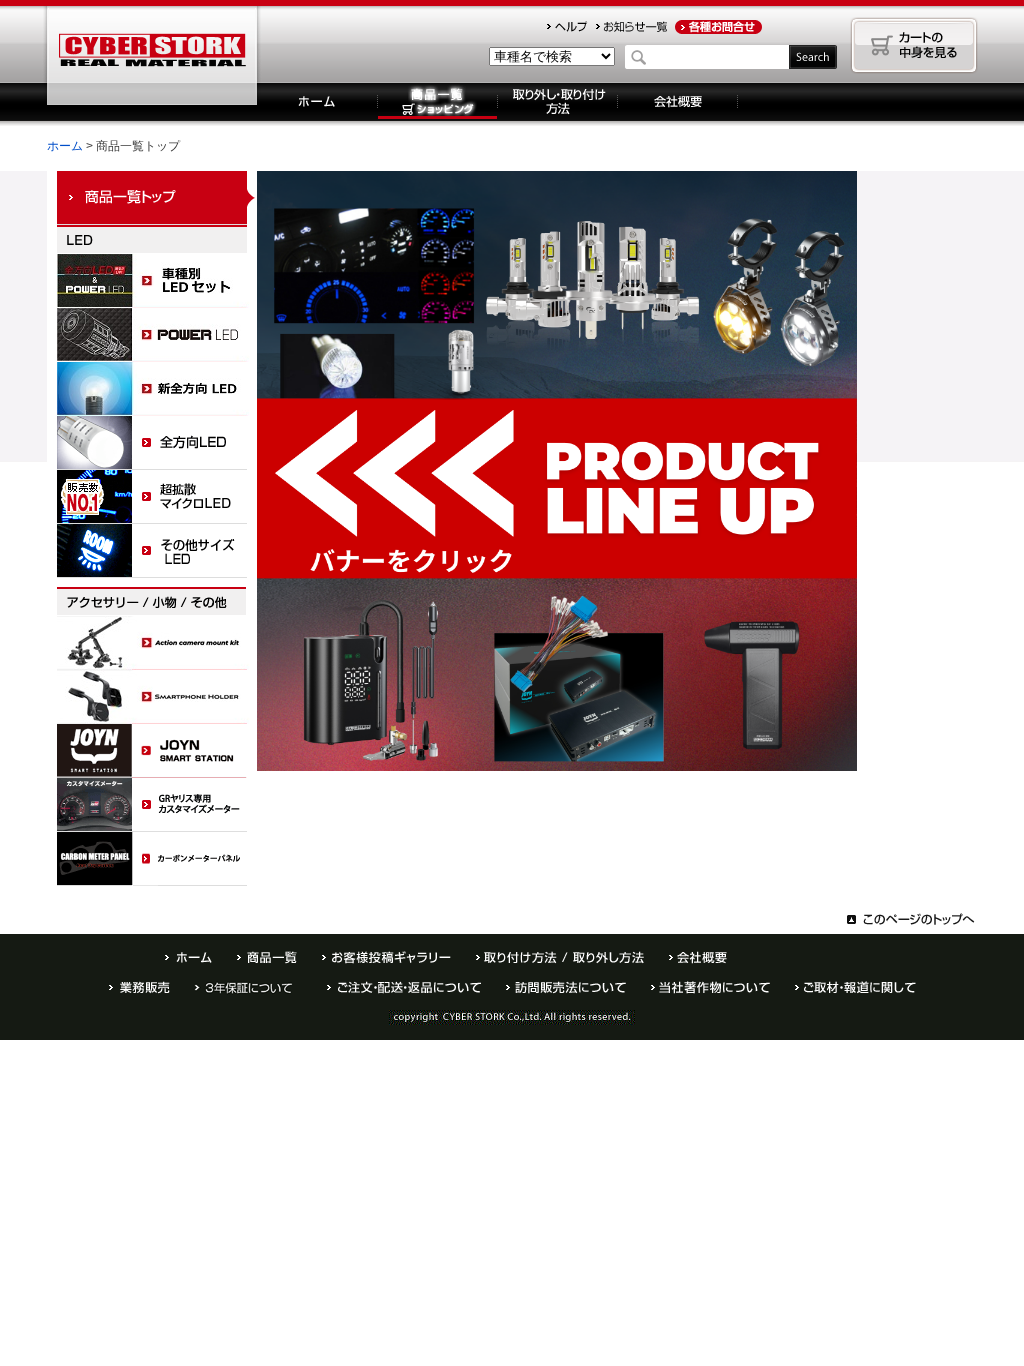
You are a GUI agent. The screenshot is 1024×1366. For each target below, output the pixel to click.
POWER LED (157, 335)
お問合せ (718, 27)
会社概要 (678, 102)
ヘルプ (567, 27)
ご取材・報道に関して (855, 987)
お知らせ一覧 (631, 27)
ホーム (317, 102)
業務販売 (139, 987)
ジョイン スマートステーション (157, 751)
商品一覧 (267, 957)
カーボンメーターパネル (157, 859)
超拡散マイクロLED (157, 497)
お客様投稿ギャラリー (386, 957)
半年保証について (248, 987)
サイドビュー (157, 551)
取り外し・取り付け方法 (558, 102)
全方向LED (157, 443)
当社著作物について (710, 987)
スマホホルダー (157, 697)
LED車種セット (157, 281)
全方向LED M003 (157, 389)
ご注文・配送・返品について (404, 987)
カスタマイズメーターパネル (157, 805)
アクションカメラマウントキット (157, 643)
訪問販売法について (566, 987)
